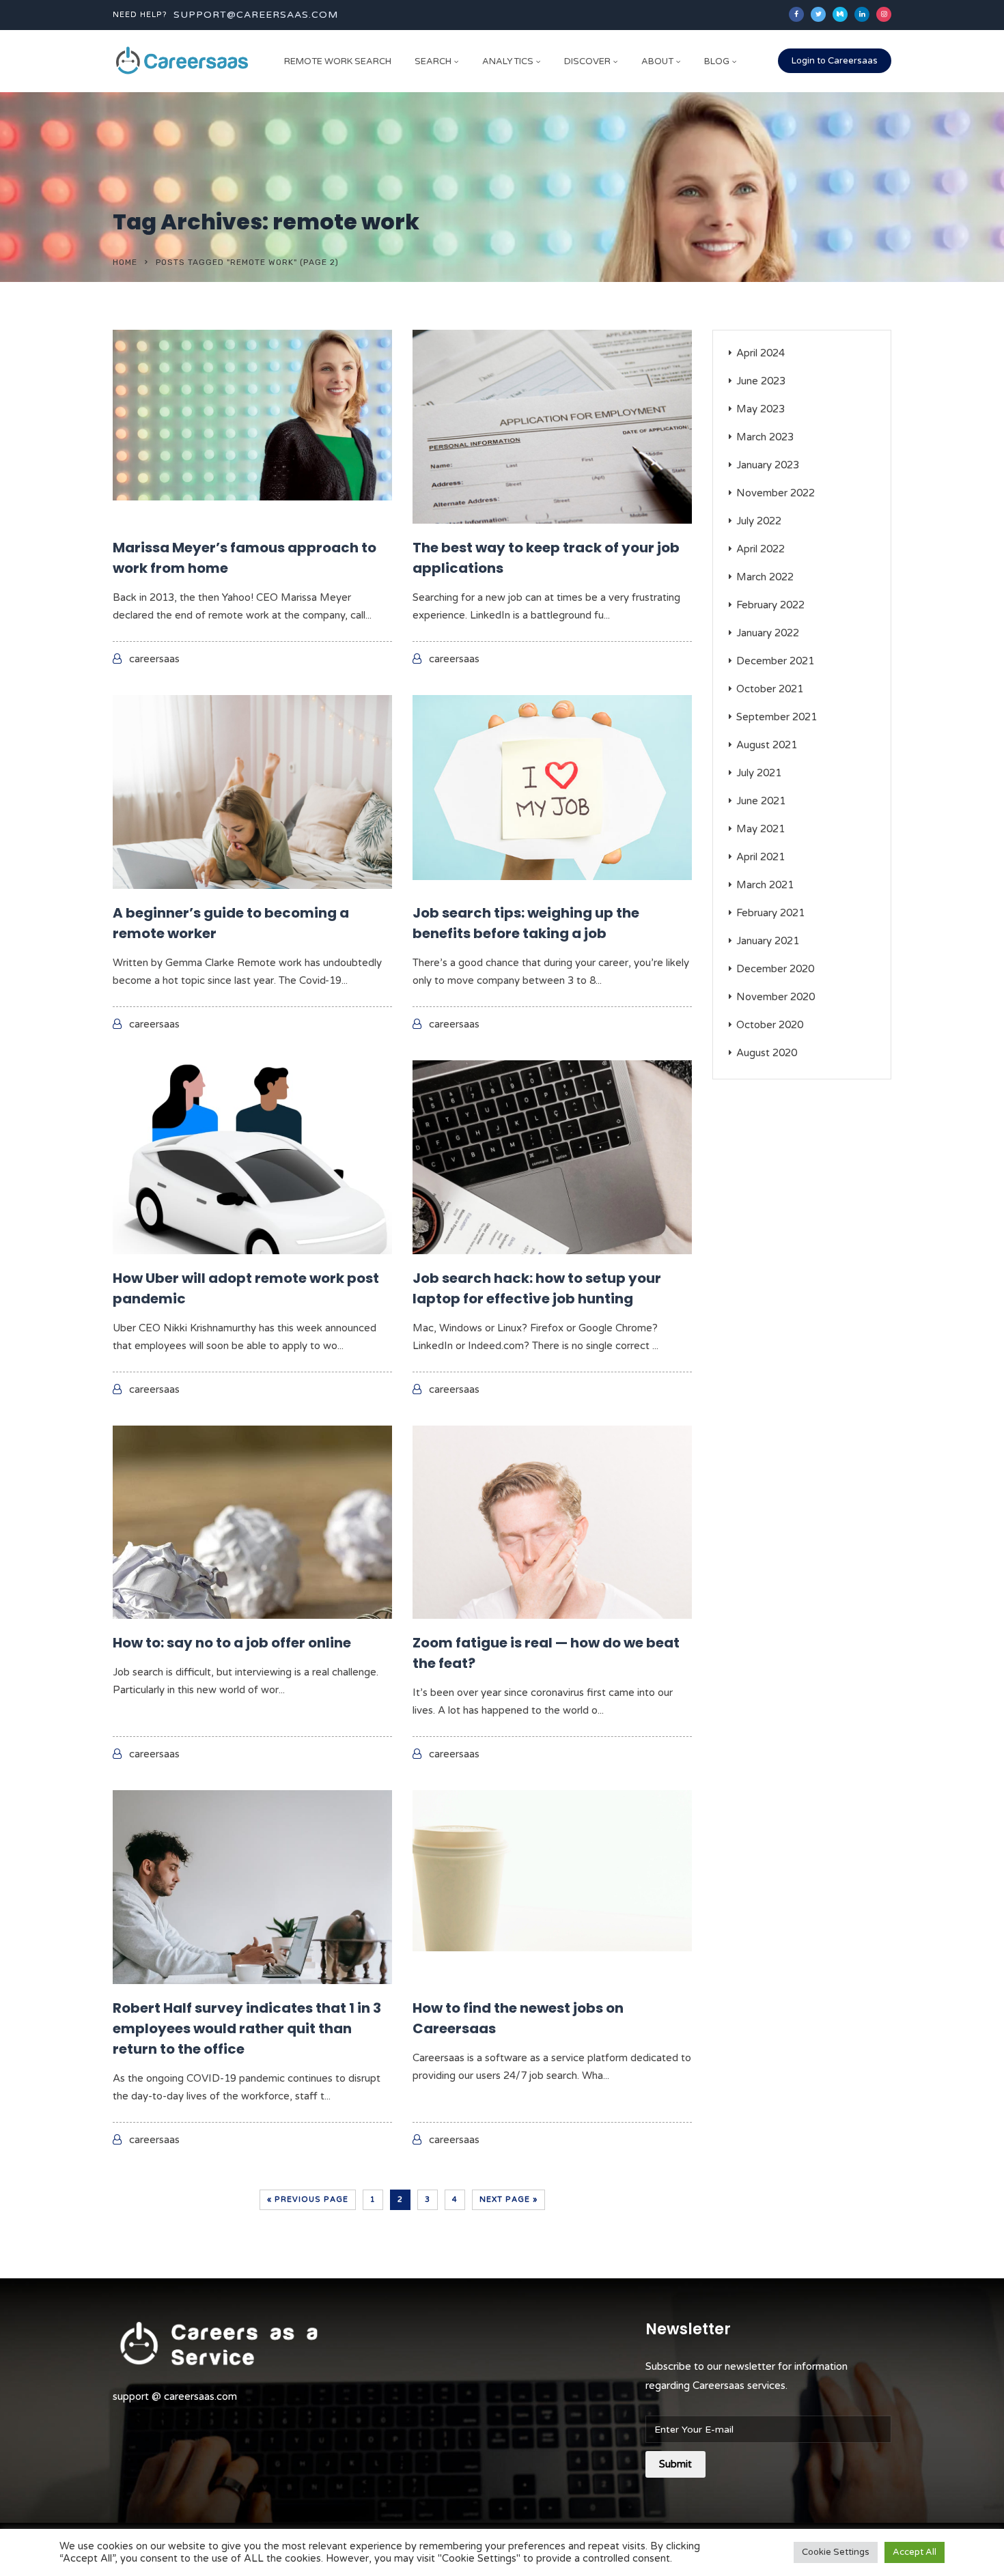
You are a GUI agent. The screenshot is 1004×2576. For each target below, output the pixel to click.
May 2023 (761, 409)
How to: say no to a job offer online (232, 1643)
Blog (717, 61)
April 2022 (761, 549)
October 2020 (770, 1025)
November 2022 (776, 493)
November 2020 (776, 997)
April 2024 (761, 353)
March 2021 (765, 885)
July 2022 (759, 521)
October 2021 (770, 689)
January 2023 (768, 465)
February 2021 (770, 913)
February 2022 (770, 605)
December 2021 (775, 661)
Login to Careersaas (835, 61)
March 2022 (765, 577)
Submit (675, 2464)
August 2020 (767, 1053)
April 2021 (761, 857)
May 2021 (761, 829)
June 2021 (761, 801)
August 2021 (767, 745)
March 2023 (765, 437)
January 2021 (768, 941)
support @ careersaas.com (175, 2396)
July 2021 (759, 773)
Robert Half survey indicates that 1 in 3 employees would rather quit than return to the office (247, 2028)
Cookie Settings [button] (836, 2552)
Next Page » (508, 2199)
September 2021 (777, 717)
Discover (587, 61)
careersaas (154, 659)
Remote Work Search (338, 61)
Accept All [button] (915, 2552)
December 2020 (775, 969)
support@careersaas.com (256, 15)
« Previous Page (308, 2199)
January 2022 (768, 633)
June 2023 (761, 381)
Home (125, 262)
